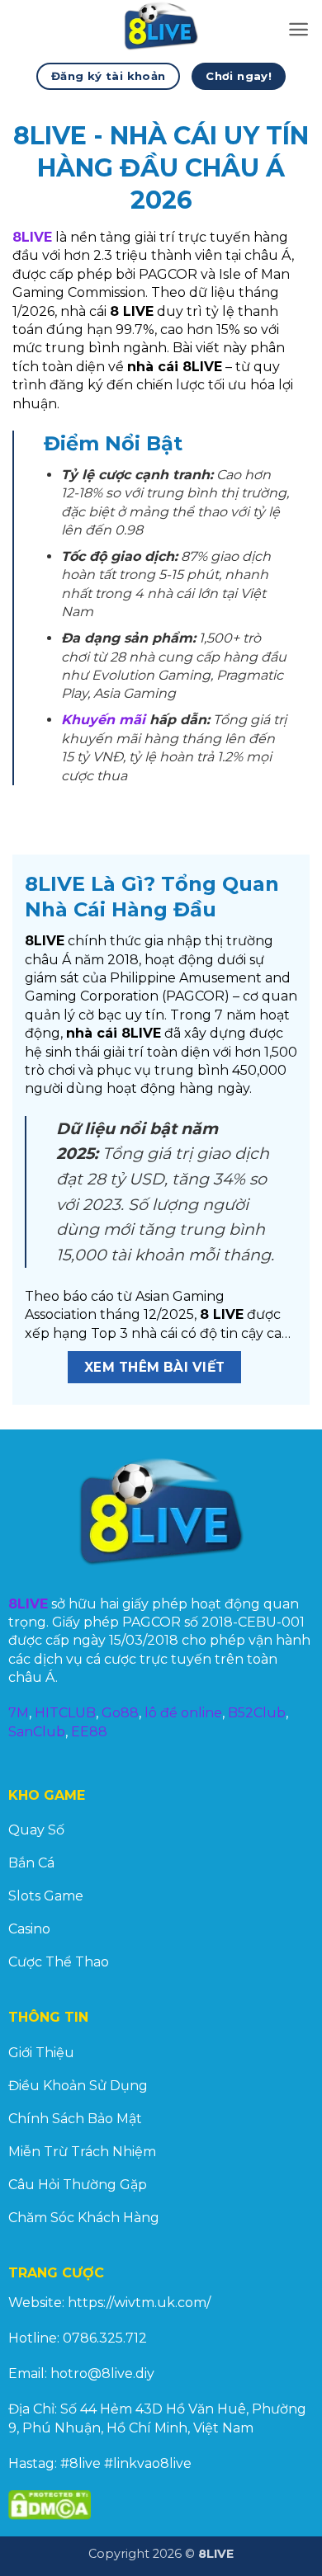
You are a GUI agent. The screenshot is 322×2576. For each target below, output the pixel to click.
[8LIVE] (161, 29)
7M (19, 1713)
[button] (298, 29)
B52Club (257, 1713)
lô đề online (183, 1713)
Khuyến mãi (103, 720)
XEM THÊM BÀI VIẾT (155, 1367)
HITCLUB (65, 1713)
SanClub (37, 1732)
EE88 (89, 1732)
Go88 (120, 1713)
